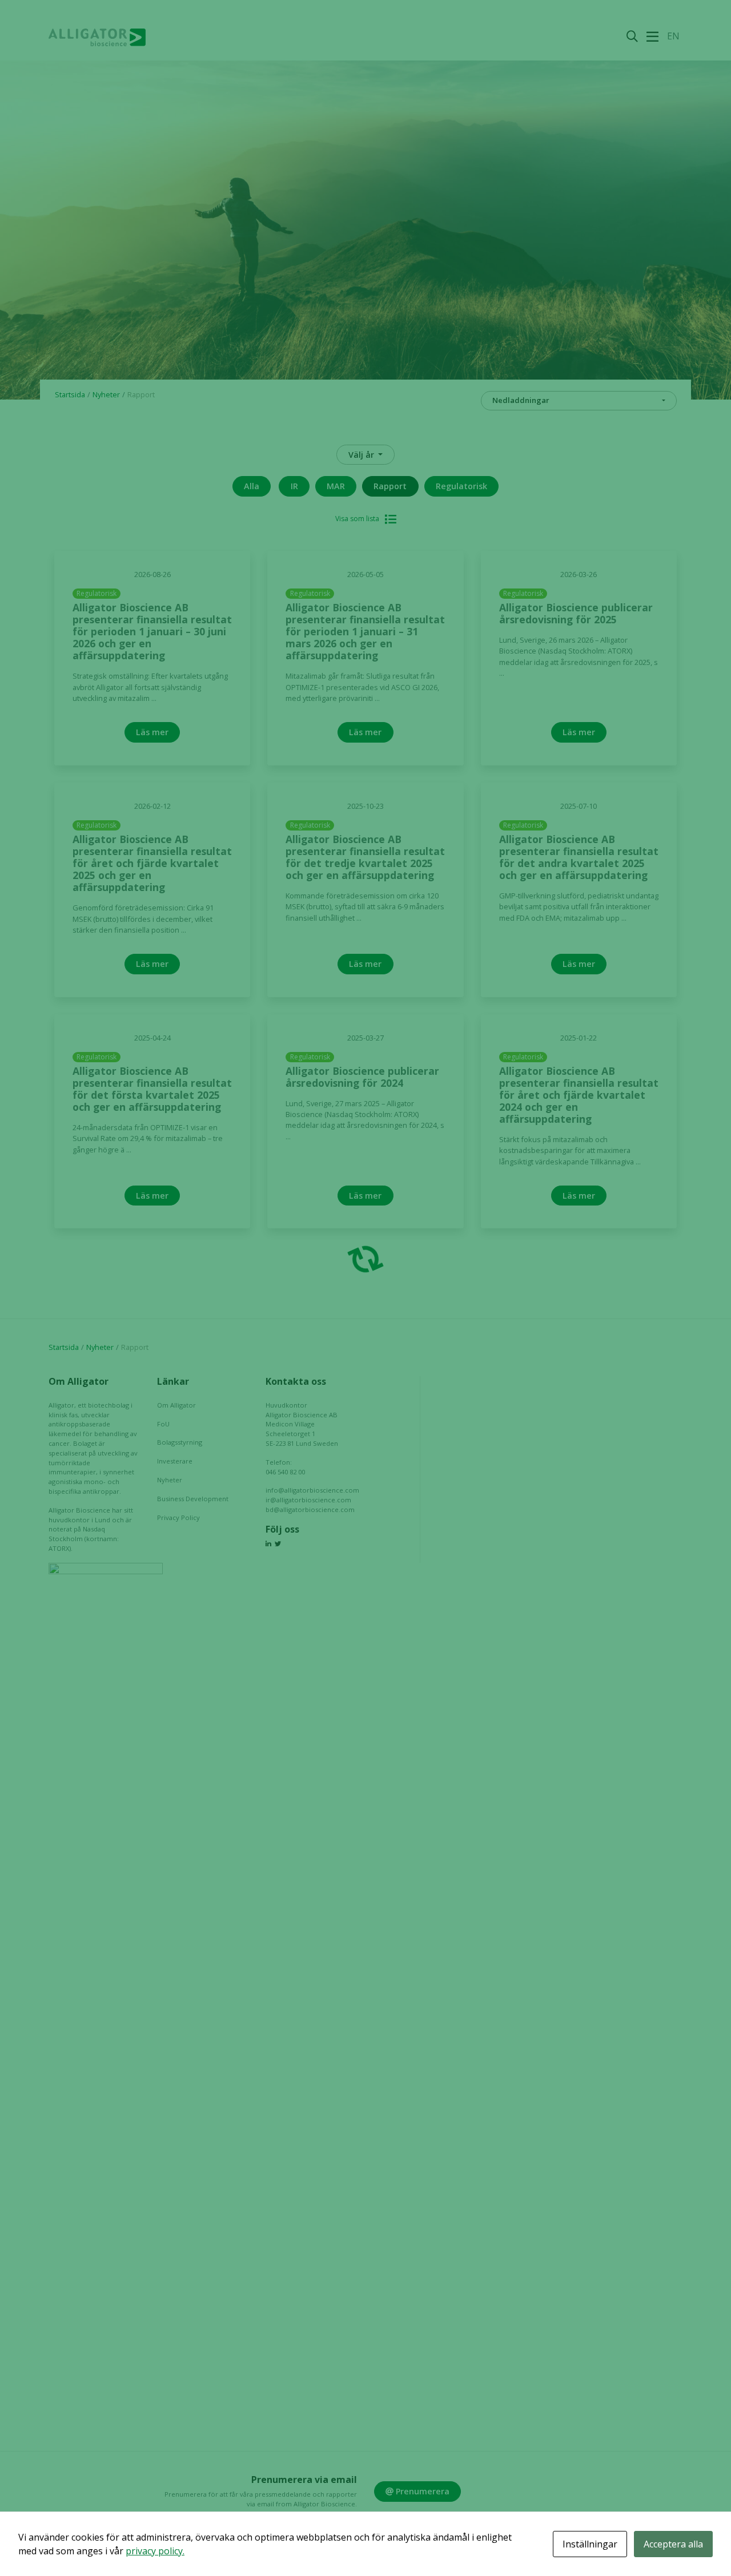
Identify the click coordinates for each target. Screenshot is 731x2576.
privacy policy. (155, 2551)
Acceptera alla (673, 2544)
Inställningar (590, 2544)
